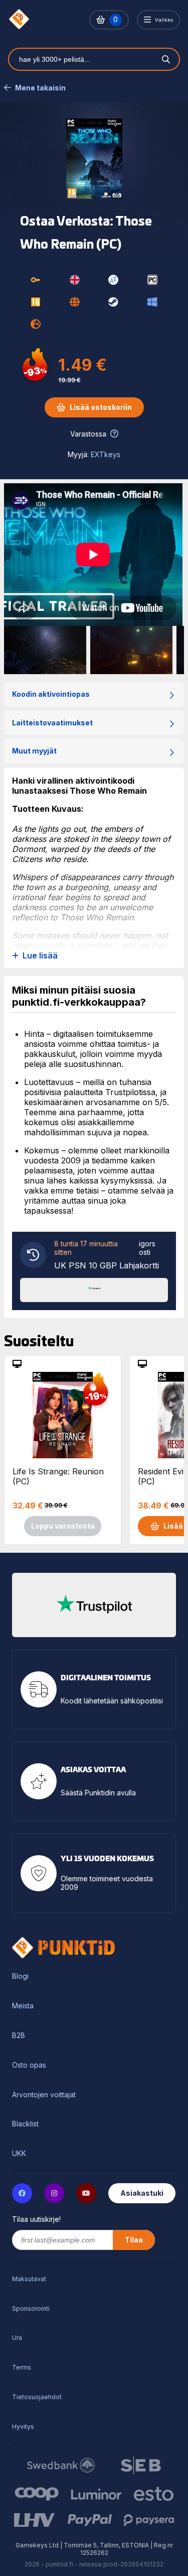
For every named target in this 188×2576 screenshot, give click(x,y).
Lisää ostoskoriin (101, 407)
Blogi (20, 1976)
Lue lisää (40, 956)
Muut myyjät (34, 751)
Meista (23, 2006)
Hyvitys (23, 2427)
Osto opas (29, 2065)
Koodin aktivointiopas (51, 694)
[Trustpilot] (94, 1289)
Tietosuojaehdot (37, 2397)
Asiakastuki (142, 2193)
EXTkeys (106, 454)
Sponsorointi (31, 2309)
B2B (19, 2035)
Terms (22, 2367)
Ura (17, 2338)
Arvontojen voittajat (44, 2095)
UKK (19, 2154)
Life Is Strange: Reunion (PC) (58, 1476)
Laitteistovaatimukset (52, 723)
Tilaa (134, 2240)
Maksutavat (29, 2279)
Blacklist (25, 2124)
